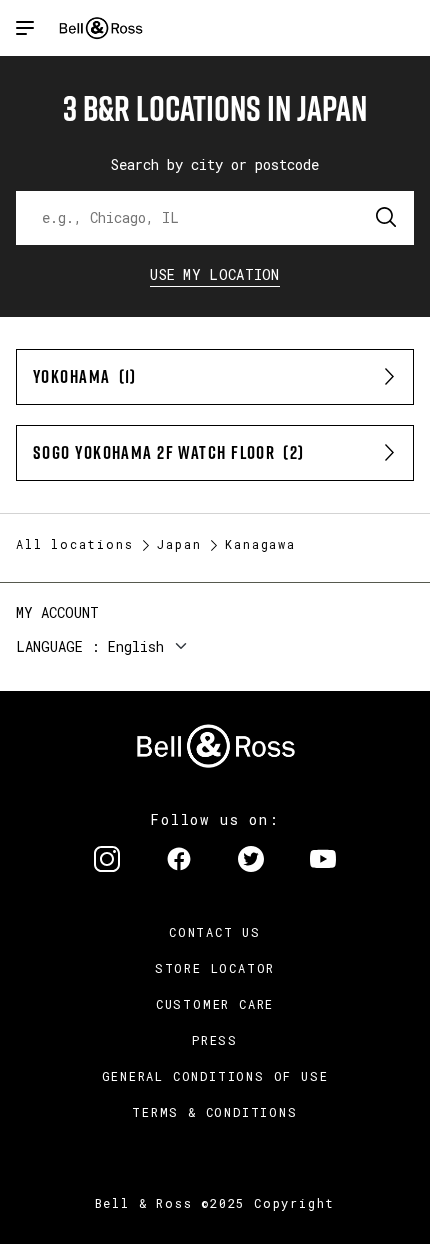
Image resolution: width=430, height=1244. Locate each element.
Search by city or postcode (215, 164)
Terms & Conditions (214, 1112)
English (136, 646)
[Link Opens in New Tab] (107, 861)
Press (215, 1040)
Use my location (215, 274)
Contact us (215, 932)
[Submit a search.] (387, 218)
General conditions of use (215, 1076)
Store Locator (215, 968)
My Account (57, 612)
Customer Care (215, 1004)
